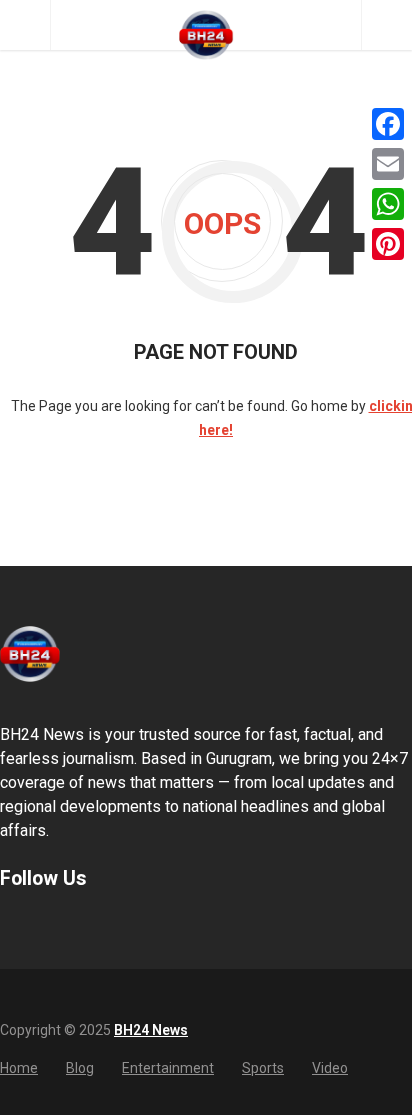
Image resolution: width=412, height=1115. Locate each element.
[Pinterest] (388, 244)
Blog (80, 1068)
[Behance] (35, 926)
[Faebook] (9, 926)
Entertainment (168, 1068)
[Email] (388, 164)
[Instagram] (61, 926)
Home (19, 1068)
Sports (263, 1068)
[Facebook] (388, 124)
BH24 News (151, 1030)
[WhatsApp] (388, 204)
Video (330, 1068)
